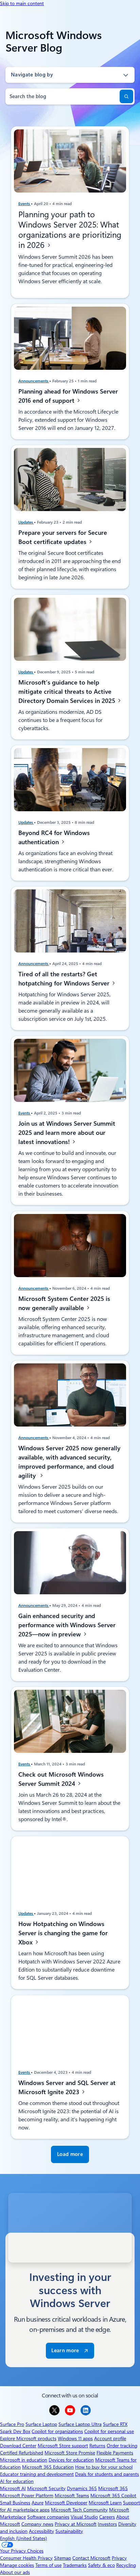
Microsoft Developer (66, 2503)
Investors (107, 2524)
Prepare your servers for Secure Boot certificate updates (63, 537)
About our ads (15, 2572)
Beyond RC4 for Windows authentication (54, 837)
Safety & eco (101, 2565)
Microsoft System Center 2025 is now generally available (64, 1303)
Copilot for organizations (57, 2431)
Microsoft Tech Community (79, 2510)
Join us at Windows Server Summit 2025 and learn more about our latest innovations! (67, 1133)
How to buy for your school (104, 2467)
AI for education (17, 2481)
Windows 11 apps (75, 2438)
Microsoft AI (13, 2488)
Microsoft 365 (113, 2488)
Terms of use (48, 2565)
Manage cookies (17, 2565)
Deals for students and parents (107, 2474)
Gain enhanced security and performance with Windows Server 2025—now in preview (67, 1625)
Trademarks (75, 2565)
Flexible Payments (115, 2453)
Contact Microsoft (91, 2558)
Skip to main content (22, 3)
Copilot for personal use (109, 2431)
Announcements (34, 381)
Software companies (48, 2517)
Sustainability (69, 2531)
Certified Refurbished (22, 2453)
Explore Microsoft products (28, 2438)
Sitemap (63, 2558)
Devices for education (71, 2460)
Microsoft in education (24, 2460)
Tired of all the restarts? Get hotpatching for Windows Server (65, 979)
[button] (70, 2154)
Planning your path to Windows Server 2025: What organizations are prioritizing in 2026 (70, 230)
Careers (107, 2517)
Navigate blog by (32, 75)
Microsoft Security (46, 2488)
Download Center (18, 2446)
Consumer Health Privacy (26, 2558)
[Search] (126, 96)
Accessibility (41, 2531)
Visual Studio (84, 2517)
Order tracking (122, 2446)
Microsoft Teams (72, 2496)
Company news (37, 2524)
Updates (26, 522)
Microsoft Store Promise (70, 2453)
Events (25, 204)
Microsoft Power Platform (27, 2496)
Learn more (65, 2351)
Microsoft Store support (63, 2446)
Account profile (110, 2438)
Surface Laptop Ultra (80, 2424)
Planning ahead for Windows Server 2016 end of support (68, 396)
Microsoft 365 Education (48, 2467)
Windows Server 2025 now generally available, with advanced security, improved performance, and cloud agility (69, 1462)
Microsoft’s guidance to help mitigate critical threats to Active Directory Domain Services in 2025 (68, 691)
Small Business (15, 2503)
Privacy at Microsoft (76, 2524)
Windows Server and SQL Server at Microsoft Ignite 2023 (67, 2087)
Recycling (126, 2565)
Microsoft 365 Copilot (113, 2496)
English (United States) (23, 2538)
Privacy (119, 2558)
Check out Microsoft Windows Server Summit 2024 (61, 1779)
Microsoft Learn (105, 2503)
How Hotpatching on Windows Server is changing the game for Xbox (63, 1933)
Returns (97, 2446)
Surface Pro (12, 2424)
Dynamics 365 (82, 2488)
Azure (38, 2503)
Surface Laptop (41, 2424)
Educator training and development (37, 2474)
